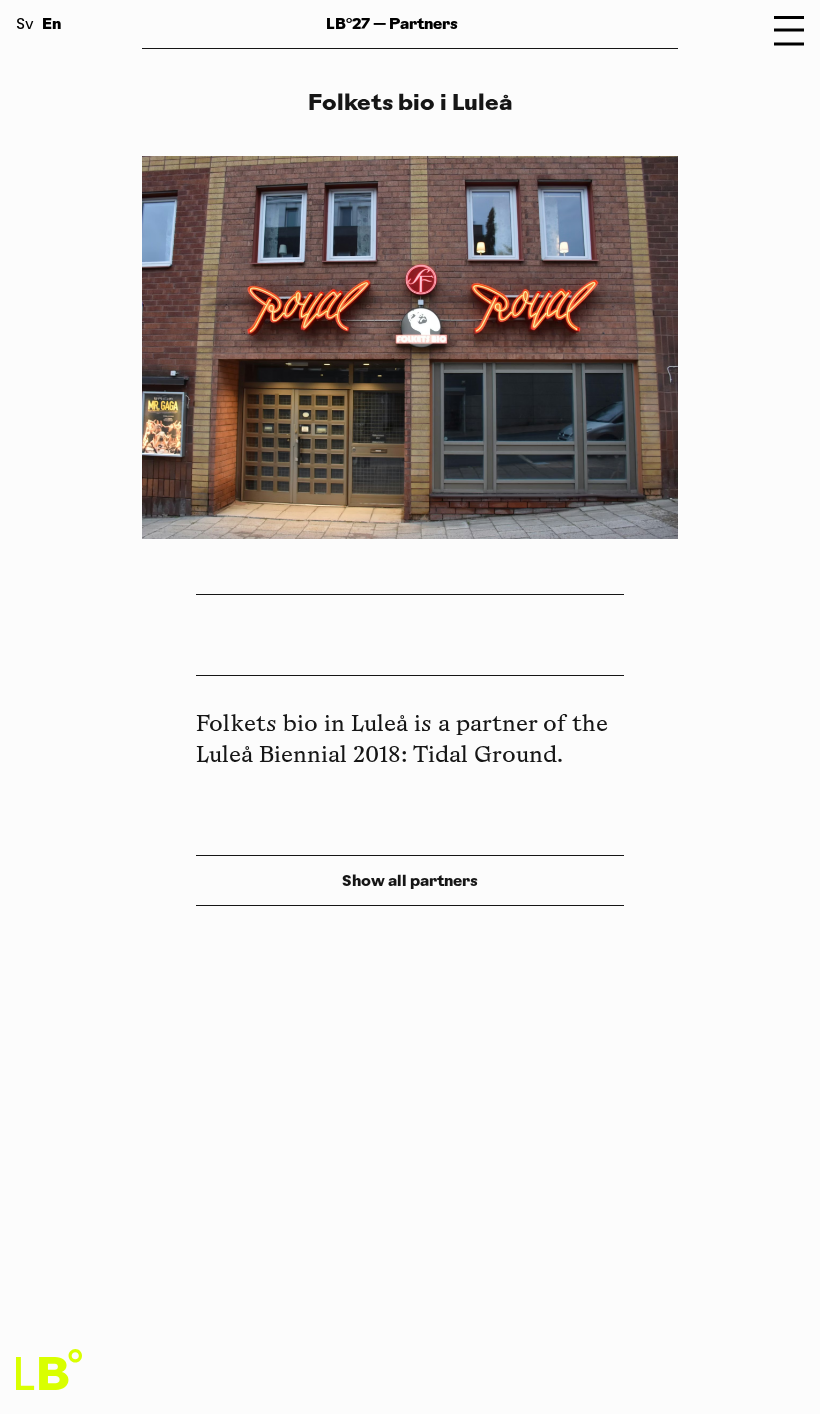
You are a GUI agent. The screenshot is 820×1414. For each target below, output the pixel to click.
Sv (25, 25)
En (51, 23)
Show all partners (410, 880)
